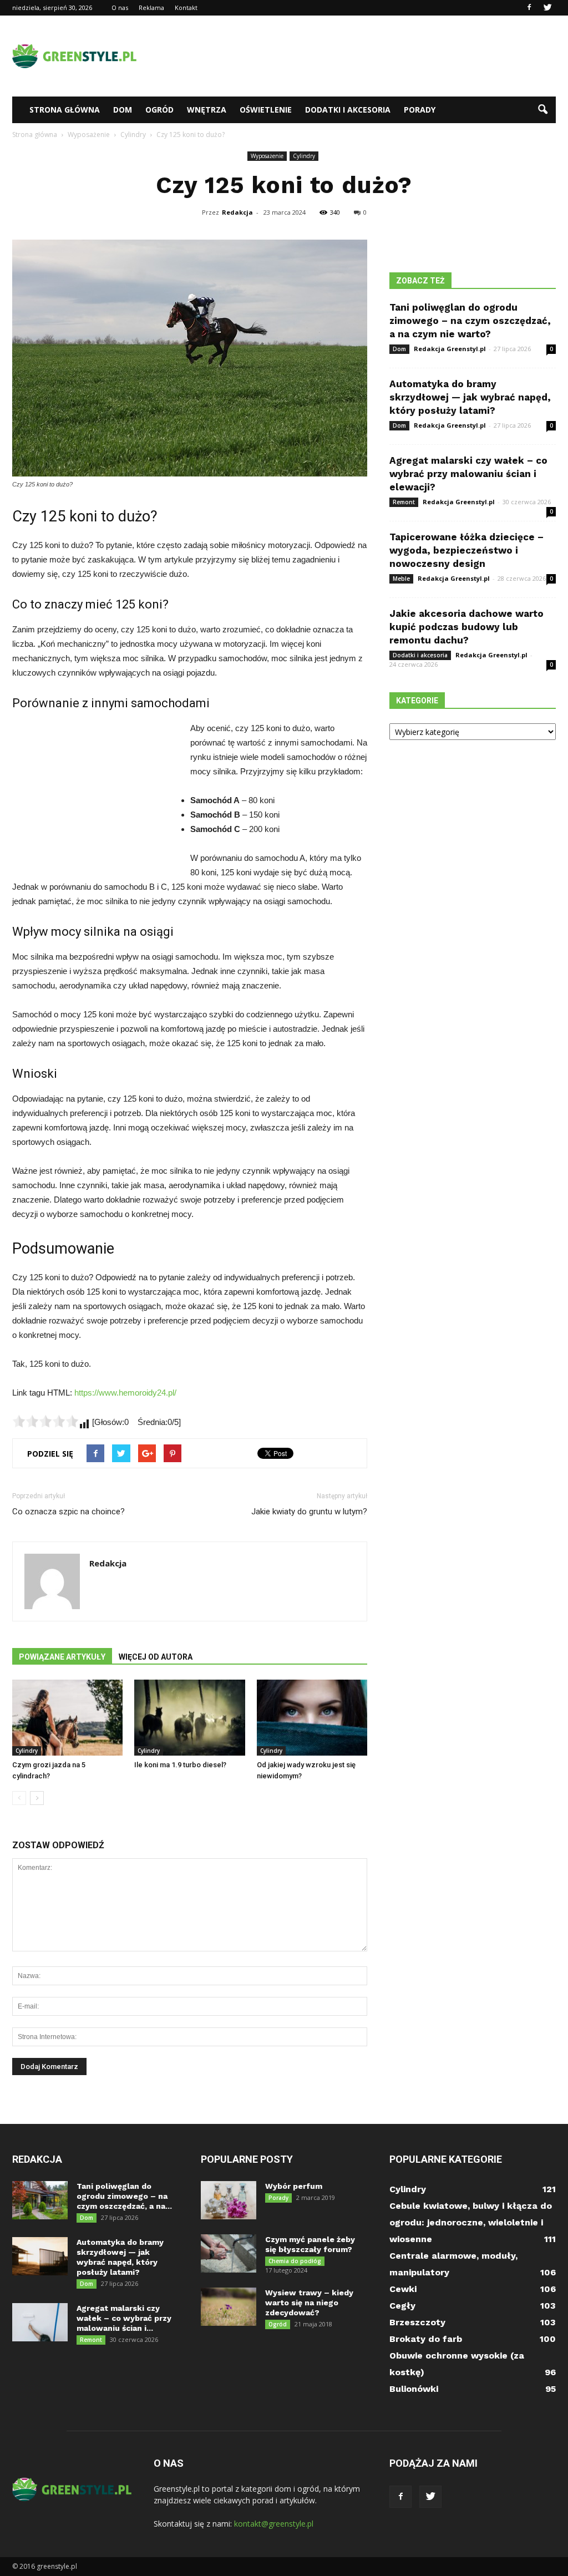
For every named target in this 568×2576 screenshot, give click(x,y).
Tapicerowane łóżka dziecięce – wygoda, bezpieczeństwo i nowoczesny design (466, 550)
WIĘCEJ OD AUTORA (156, 1657)
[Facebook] (529, 8)
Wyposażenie (267, 156)
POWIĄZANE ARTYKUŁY (62, 1657)
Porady (420, 110)
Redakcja (237, 212)
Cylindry (304, 156)
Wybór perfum (294, 2186)
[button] (542, 110)
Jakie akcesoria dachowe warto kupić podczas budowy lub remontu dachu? (466, 627)
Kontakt (186, 7)
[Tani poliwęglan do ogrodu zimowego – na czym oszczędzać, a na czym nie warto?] (40, 2200)
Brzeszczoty (417, 2322)
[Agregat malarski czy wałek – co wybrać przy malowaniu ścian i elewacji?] (40, 2322)
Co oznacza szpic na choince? (69, 1512)
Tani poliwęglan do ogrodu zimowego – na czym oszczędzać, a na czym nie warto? (470, 321)
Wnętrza (207, 110)
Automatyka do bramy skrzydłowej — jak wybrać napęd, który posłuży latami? (470, 397)
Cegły (402, 2306)
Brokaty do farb (426, 2339)
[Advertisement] (354, 56)
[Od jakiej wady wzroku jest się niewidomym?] (312, 1718)
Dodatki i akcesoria (348, 110)
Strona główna (65, 110)
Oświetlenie (266, 110)
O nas (120, 7)
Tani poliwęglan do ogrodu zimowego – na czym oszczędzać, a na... (124, 2196)
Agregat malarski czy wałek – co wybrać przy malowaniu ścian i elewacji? (468, 474)
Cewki (403, 2289)
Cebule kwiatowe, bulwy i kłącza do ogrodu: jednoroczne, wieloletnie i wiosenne (471, 2222)
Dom (123, 110)
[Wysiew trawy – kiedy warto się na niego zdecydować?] (229, 2307)
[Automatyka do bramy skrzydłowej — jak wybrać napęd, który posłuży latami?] (40, 2256)
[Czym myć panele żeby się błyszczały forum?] (229, 2253)
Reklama (151, 7)
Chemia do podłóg (295, 2261)
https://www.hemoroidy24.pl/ (125, 1393)
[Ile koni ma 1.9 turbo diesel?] (189, 1718)
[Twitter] (547, 8)
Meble (401, 579)
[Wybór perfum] (229, 2200)
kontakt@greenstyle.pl (274, 2524)
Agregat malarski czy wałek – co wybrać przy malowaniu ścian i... (124, 2318)
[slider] (45, 1421)
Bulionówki (414, 2389)
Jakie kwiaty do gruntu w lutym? (309, 1512)
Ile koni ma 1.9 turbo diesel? (180, 1765)
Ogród (159, 110)
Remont (404, 502)
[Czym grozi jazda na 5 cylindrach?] (67, 1718)
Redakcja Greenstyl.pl (450, 349)
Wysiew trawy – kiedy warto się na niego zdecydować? (309, 2303)
